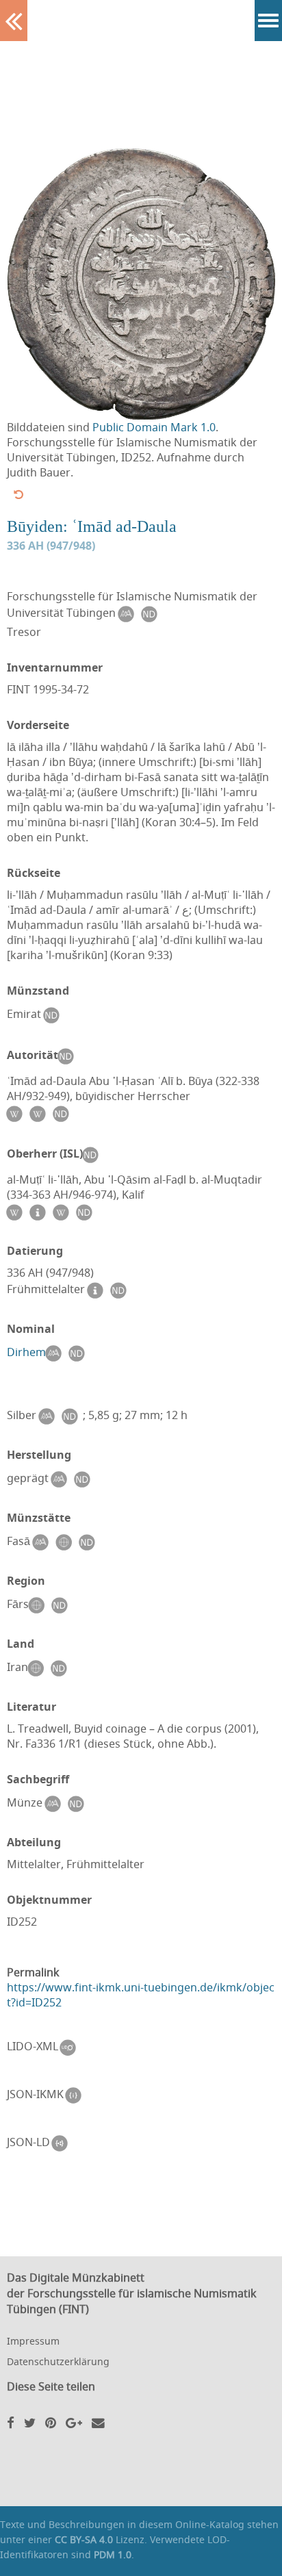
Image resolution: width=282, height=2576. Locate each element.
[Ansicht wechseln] (18, 494)
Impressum (33, 2341)
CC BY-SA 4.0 (84, 2539)
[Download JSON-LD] (63, 2143)
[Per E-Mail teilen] (98, 2422)
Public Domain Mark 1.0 (154, 427)
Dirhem (26, 1352)
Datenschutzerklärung (58, 2361)
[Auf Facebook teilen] (11, 2422)
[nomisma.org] (129, 614)
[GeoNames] (66, 1542)
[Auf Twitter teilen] (30, 2422)
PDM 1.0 (113, 2554)
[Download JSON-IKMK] (77, 2095)
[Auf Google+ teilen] (74, 2422)
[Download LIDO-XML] (71, 2048)
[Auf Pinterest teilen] (51, 2422)
